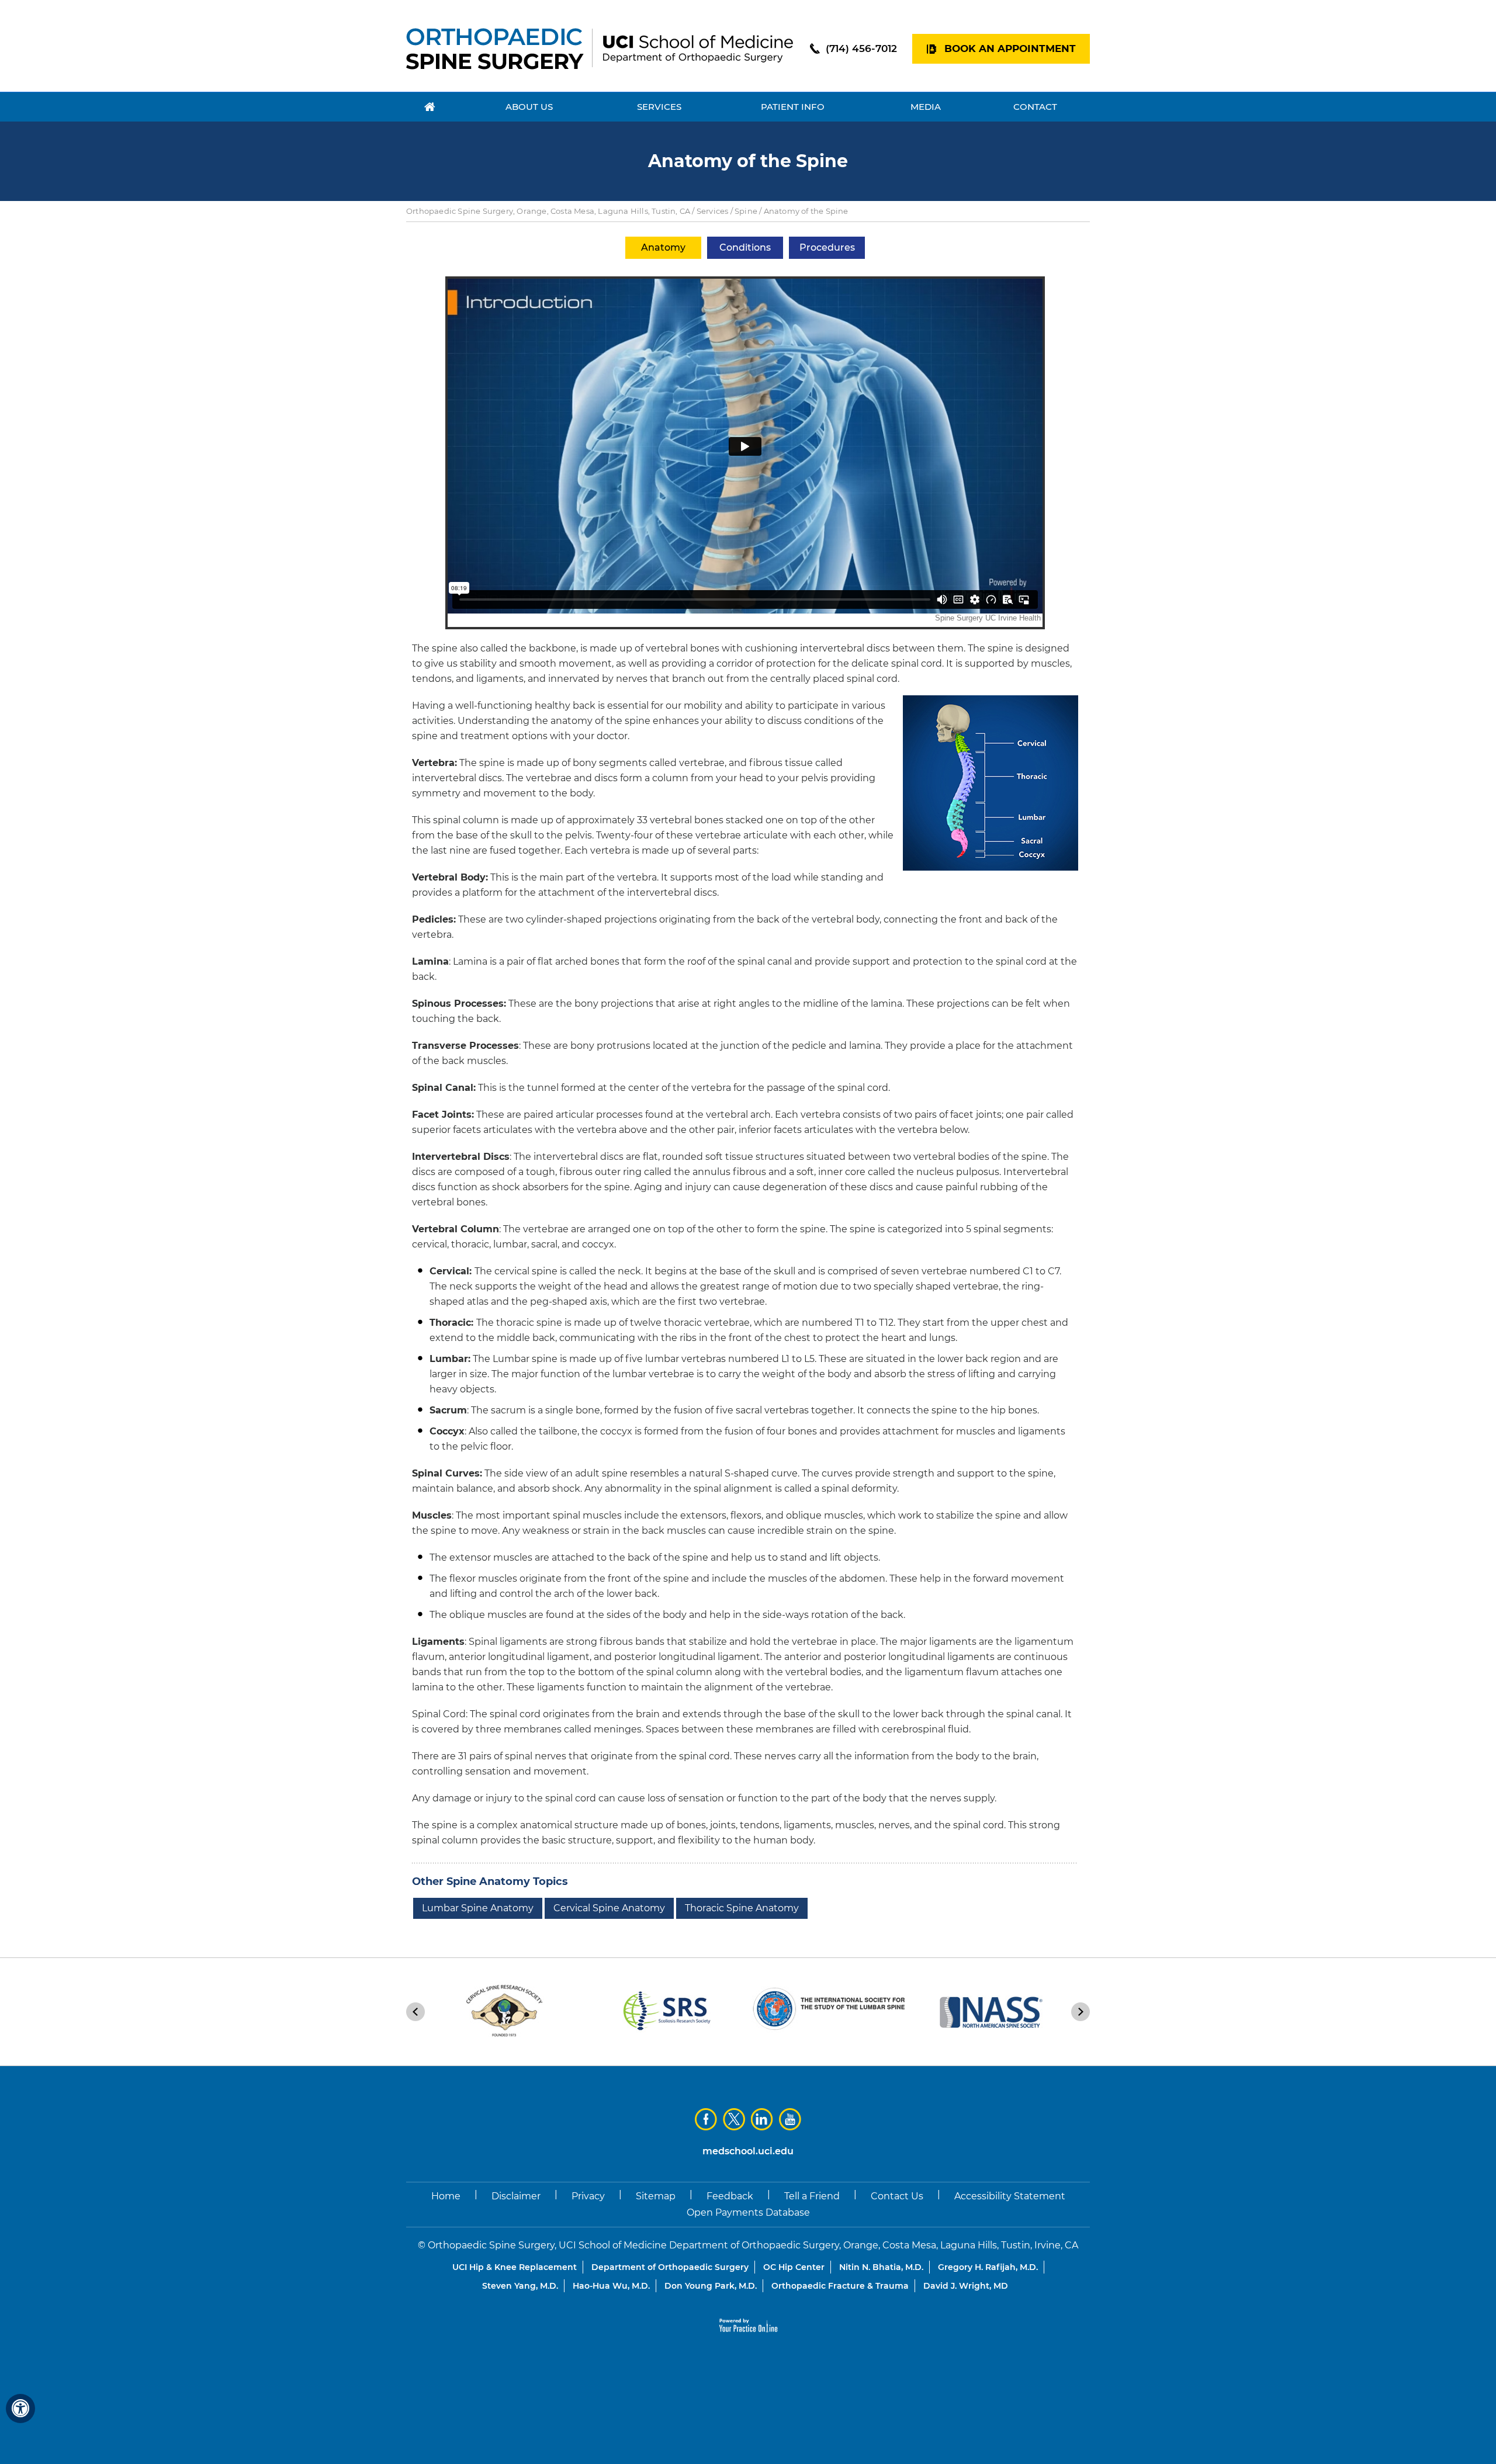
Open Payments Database (748, 2212)
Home (446, 2196)
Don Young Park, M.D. (711, 2286)
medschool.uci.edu (748, 2151)
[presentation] (748, 161)
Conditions (745, 247)
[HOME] (430, 107)
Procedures (827, 247)
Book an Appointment (1010, 48)
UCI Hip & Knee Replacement (515, 2267)
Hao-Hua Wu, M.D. (611, 2286)
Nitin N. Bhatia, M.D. (881, 2267)
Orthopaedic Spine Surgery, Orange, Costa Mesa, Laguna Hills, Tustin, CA (548, 211)
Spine (746, 211)
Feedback (730, 2196)
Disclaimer (516, 2196)
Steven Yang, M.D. (520, 2286)
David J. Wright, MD (966, 2286)
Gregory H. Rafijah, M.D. (988, 2267)
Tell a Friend (812, 2196)
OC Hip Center (794, 2267)
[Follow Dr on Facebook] (706, 2119)
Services (713, 211)
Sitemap (656, 2196)
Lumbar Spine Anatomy (478, 1908)
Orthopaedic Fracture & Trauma (840, 2286)
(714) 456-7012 (861, 48)
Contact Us (897, 2196)
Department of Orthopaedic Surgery (670, 2267)
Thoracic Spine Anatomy (742, 1908)
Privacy (588, 2196)
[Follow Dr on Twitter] (734, 2119)
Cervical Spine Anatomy (609, 1908)
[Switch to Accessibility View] (20, 2408)
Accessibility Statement (1010, 2196)
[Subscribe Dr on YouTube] (790, 2119)
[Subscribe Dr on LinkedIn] (762, 2119)
